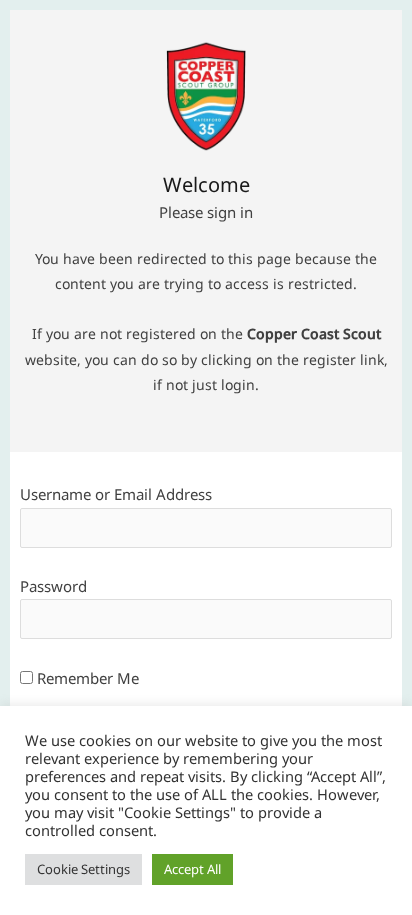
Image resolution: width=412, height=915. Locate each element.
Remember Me (86, 678)
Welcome (206, 187)
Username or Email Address (116, 494)
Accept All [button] (192, 869)
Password (53, 586)
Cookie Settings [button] (83, 869)
